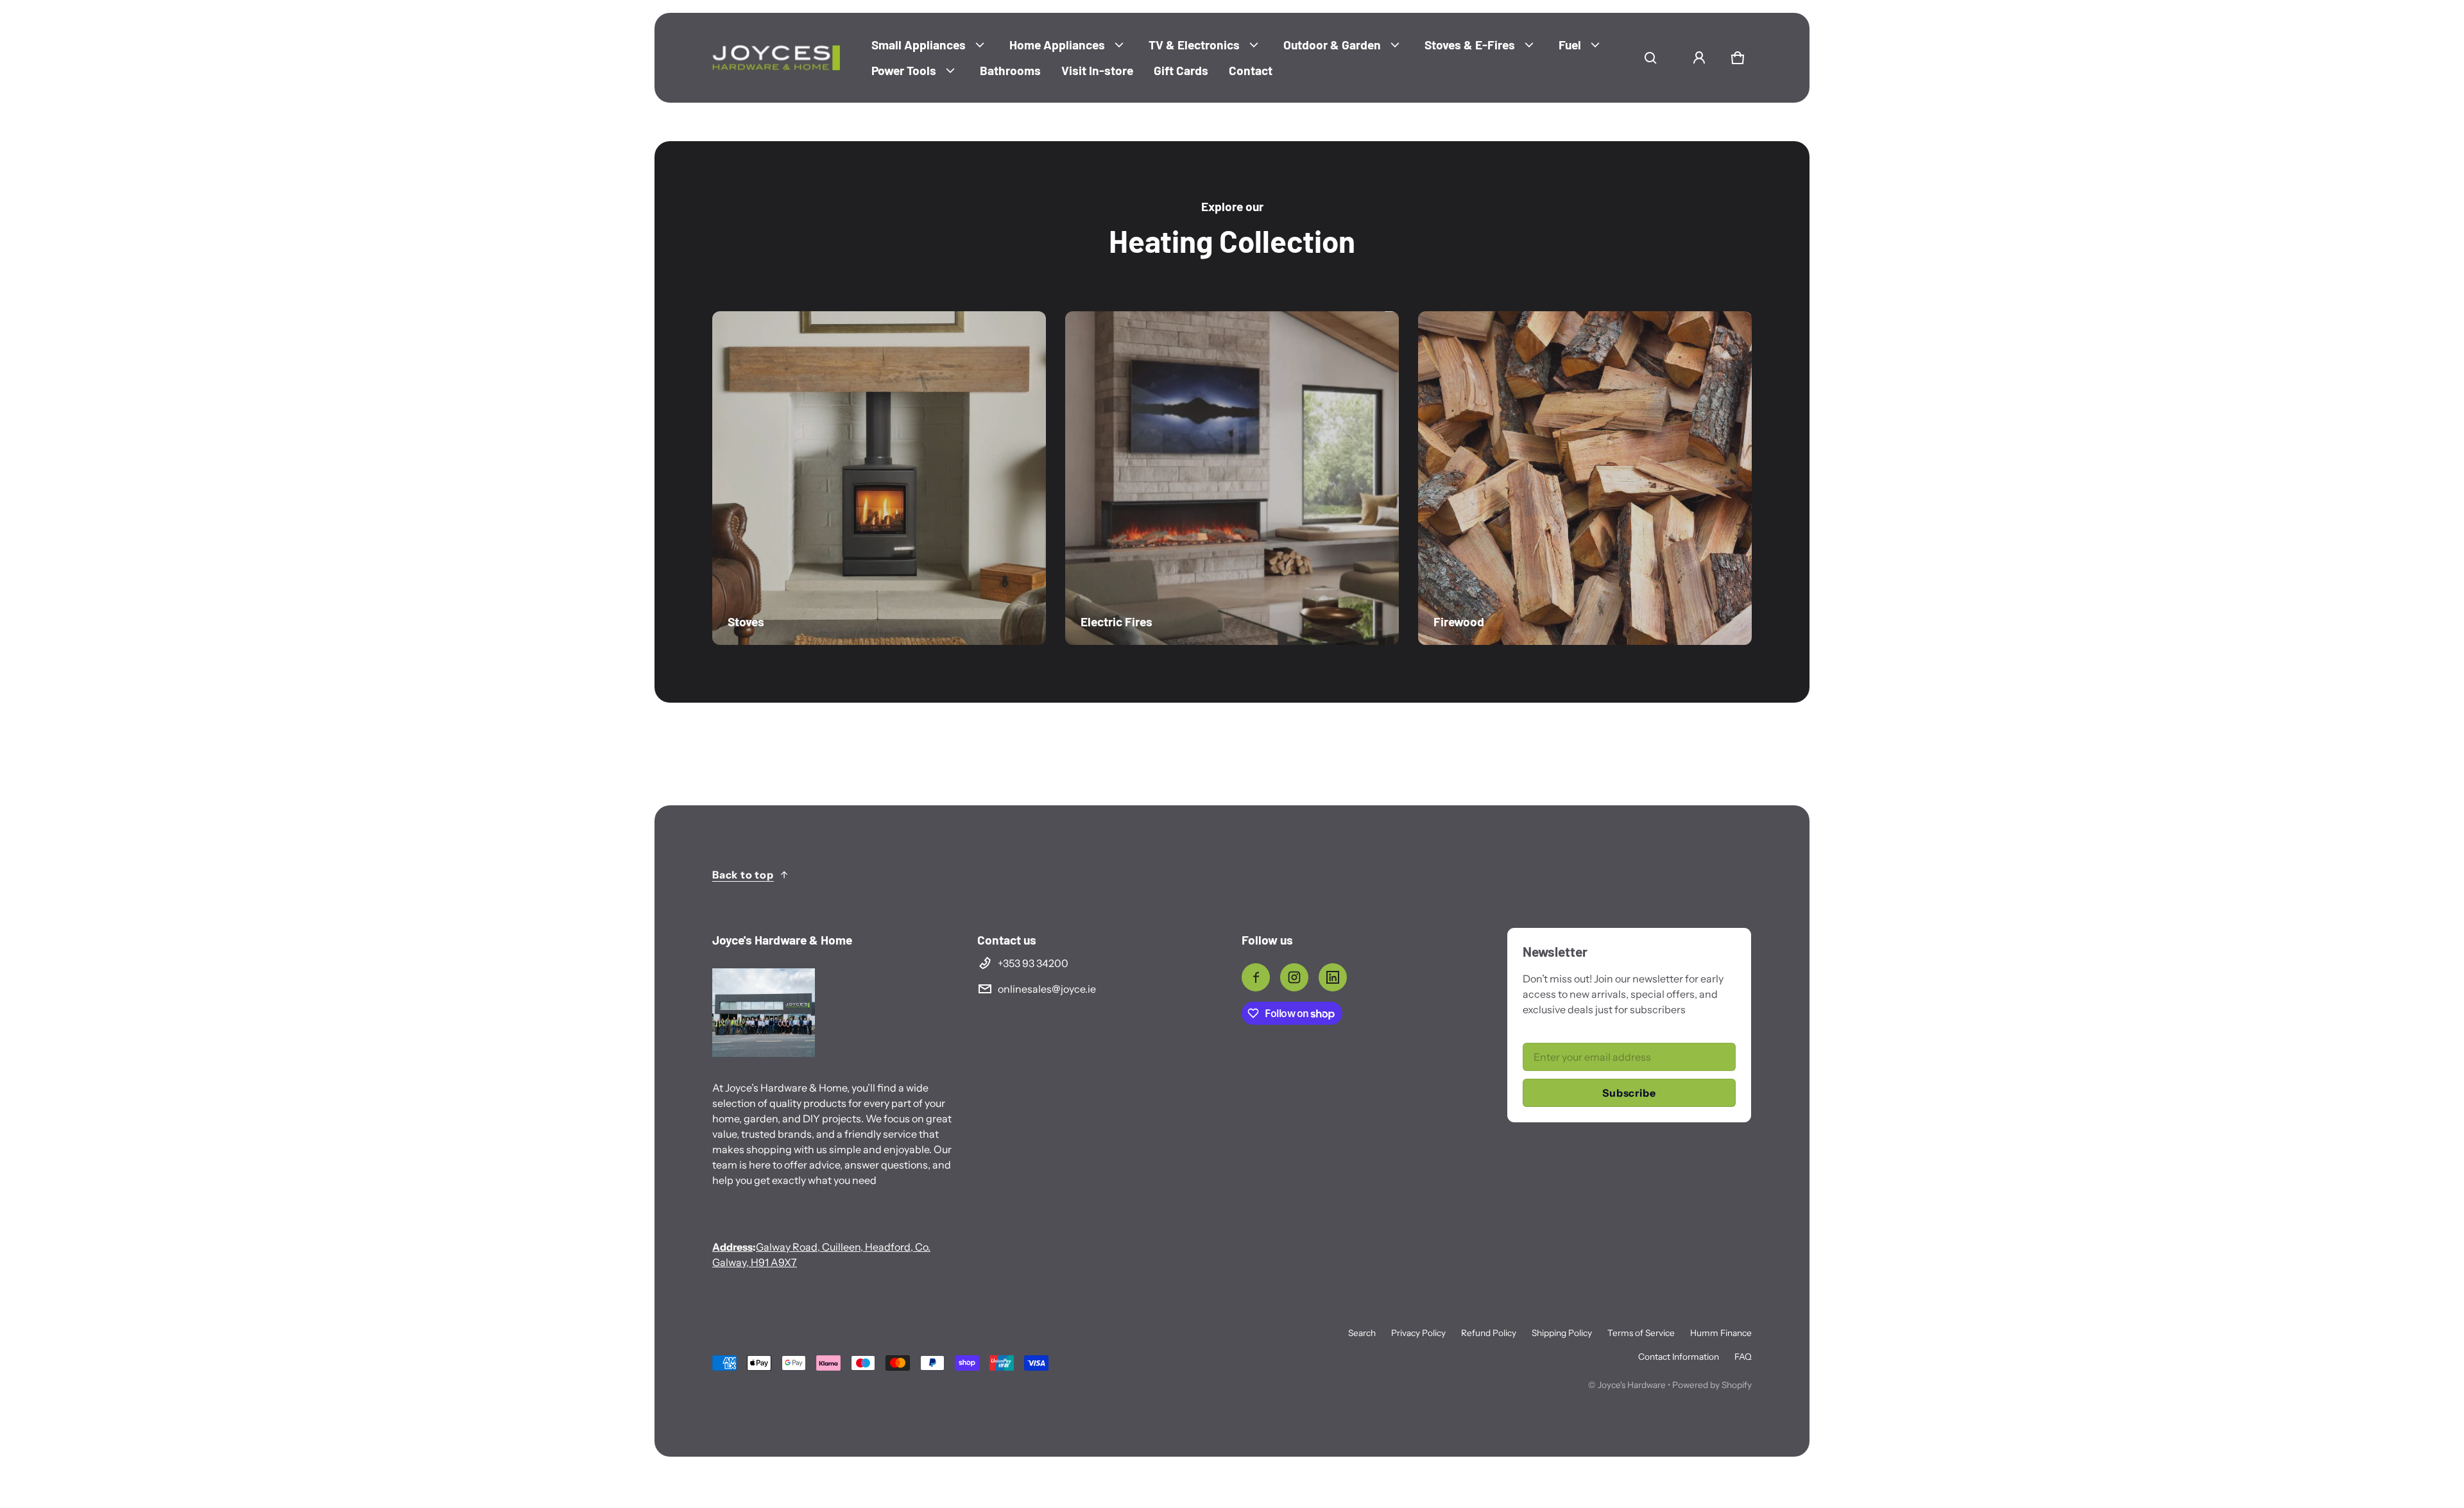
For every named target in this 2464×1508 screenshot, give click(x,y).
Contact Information (1679, 1357)
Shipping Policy (1562, 1333)
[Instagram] (1294, 977)
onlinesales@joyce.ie (1047, 989)
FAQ (1743, 1357)
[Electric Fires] (1232, 478)
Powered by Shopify (1712, 1385)
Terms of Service (1641, 1333)
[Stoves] (879, 478)
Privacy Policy (1418, 1333)
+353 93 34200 (1033, 963)
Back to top (743, 875)
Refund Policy (1489, 1333)
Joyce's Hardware (1632, 1385)
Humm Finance (1721, 1333)
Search (1362, 1333)
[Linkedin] (1333, 977)
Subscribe (1629, 1093)
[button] (1650, 58)
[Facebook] (1256, 977)
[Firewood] (1585, 478)
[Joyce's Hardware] (776, 58)
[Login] (1699, 58)
